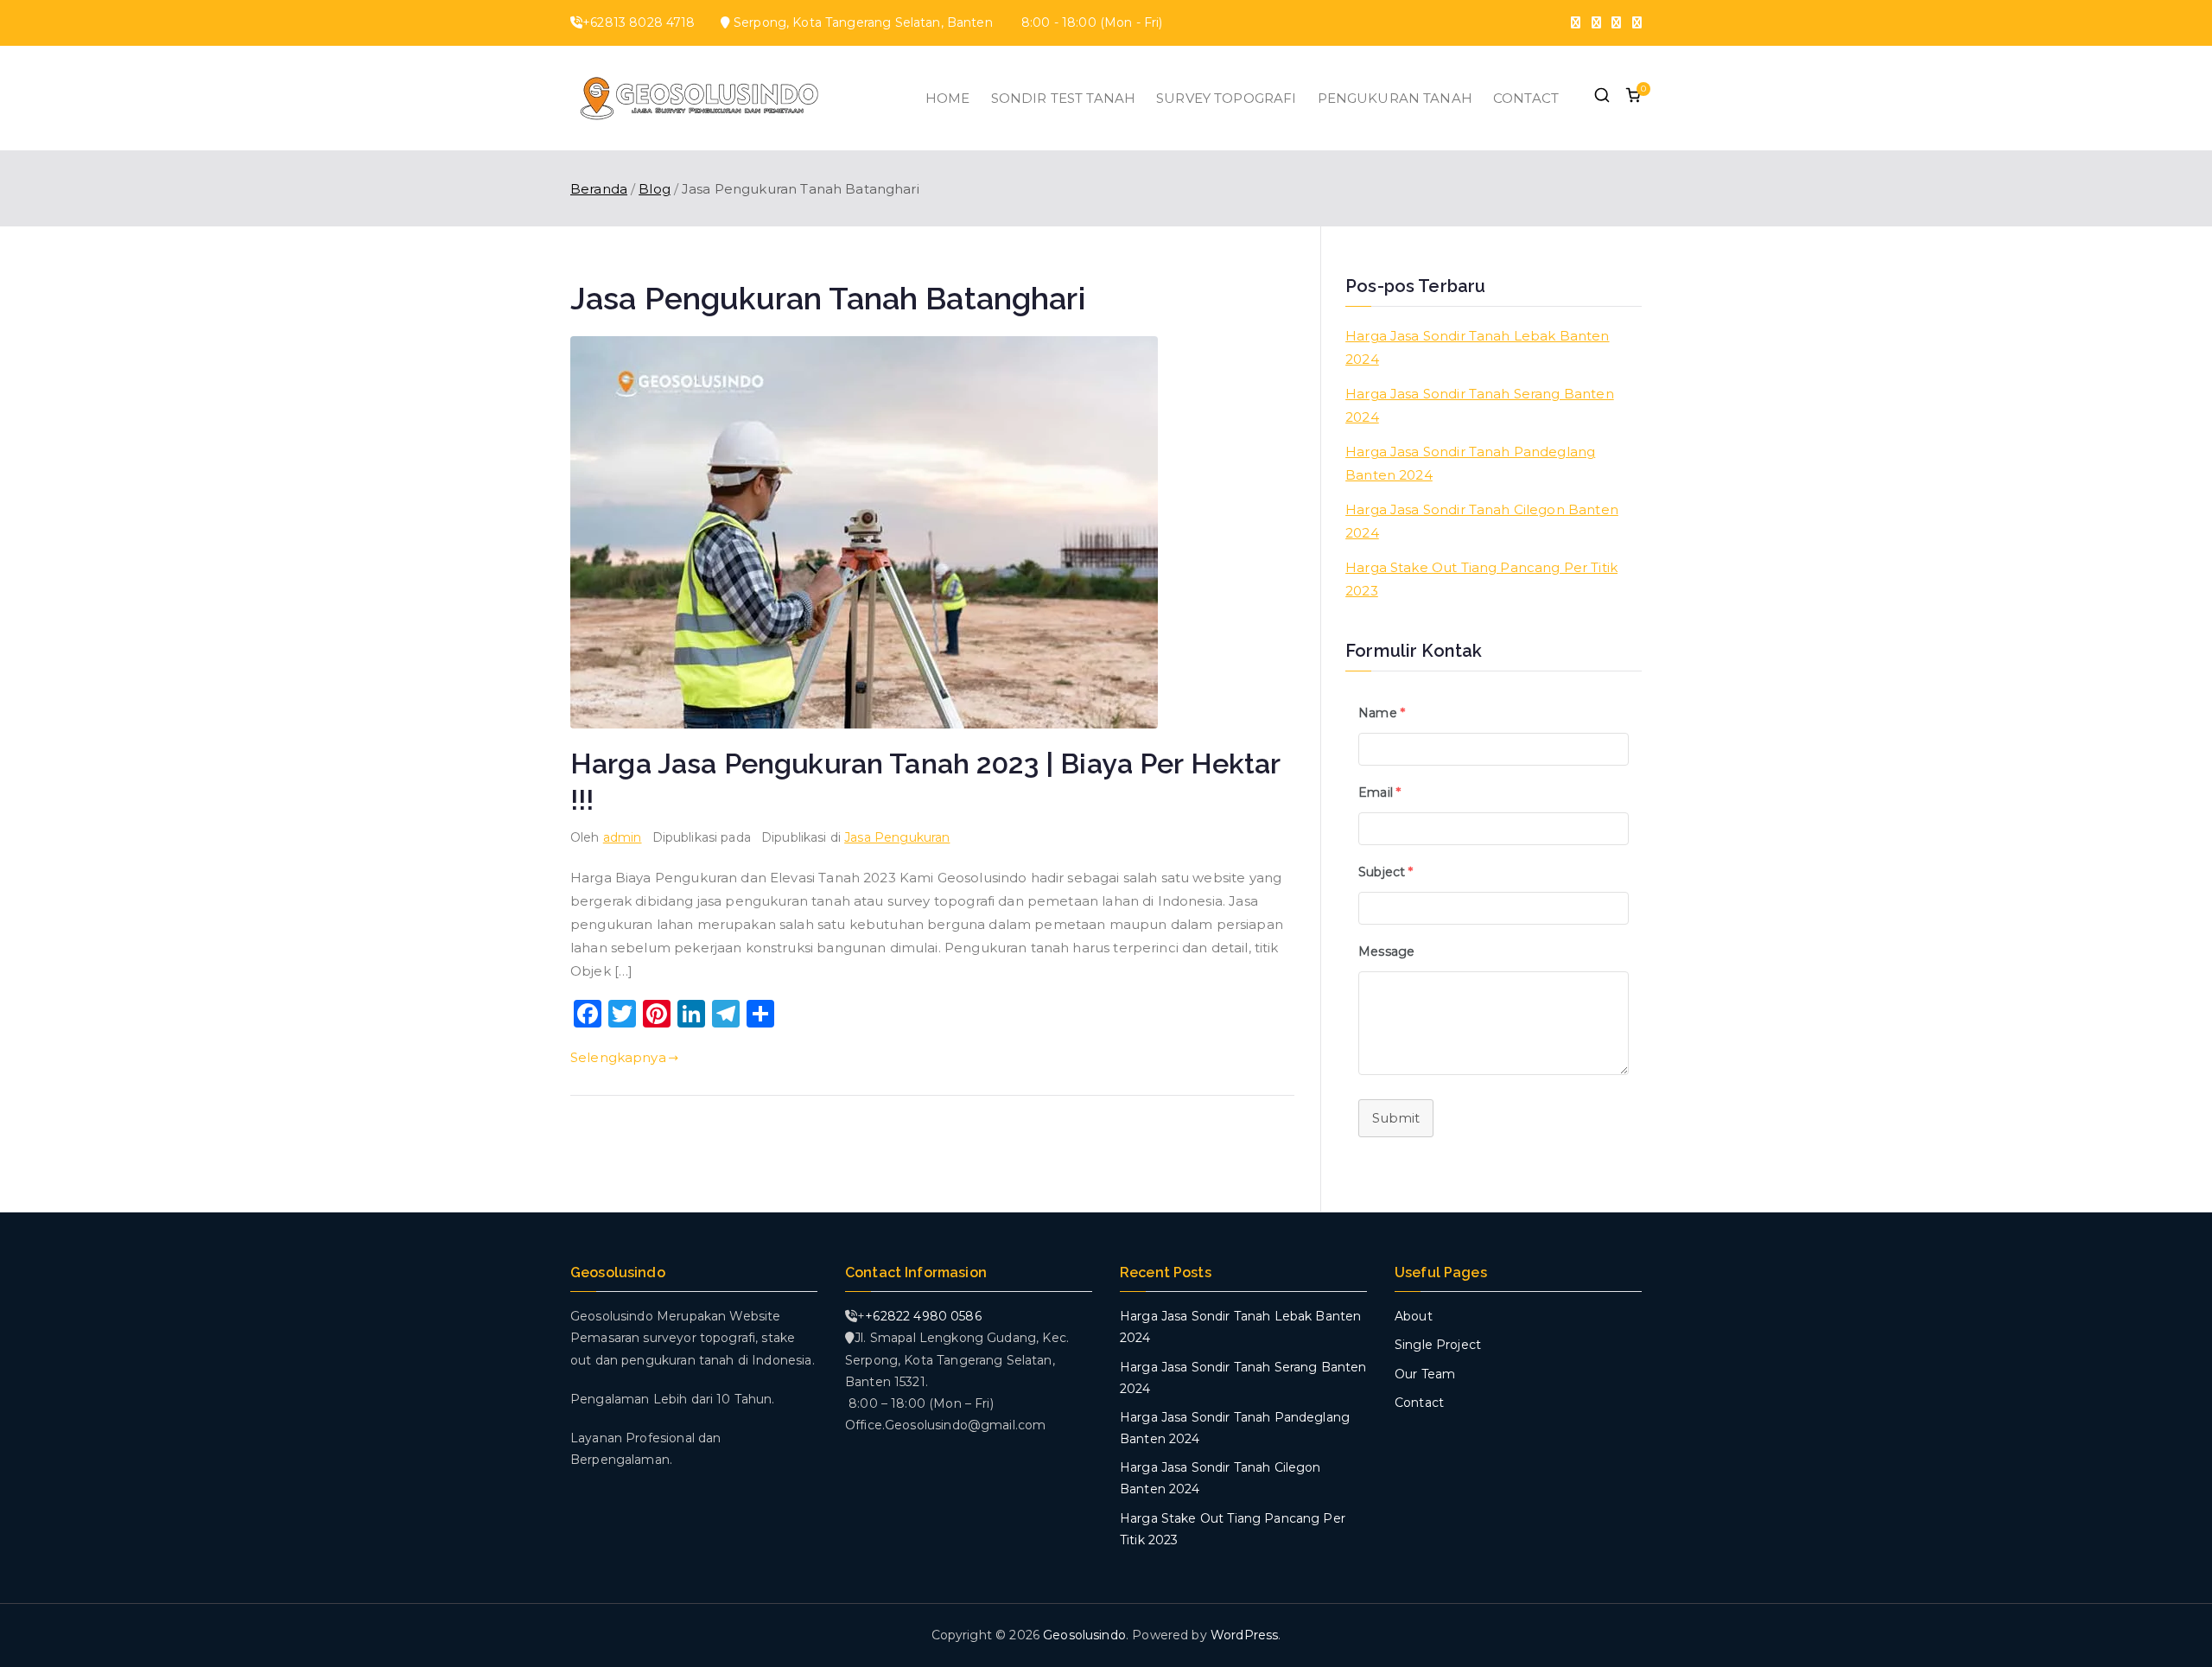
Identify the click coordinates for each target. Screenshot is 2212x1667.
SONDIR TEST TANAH (1064, 98)
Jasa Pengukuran (897, 837)
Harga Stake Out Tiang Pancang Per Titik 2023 (1481, 579)
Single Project (1438, 1345)
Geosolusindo (1084, 1635)
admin (623, 837)
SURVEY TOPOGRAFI (1226, 98)
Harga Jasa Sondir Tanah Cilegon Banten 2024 (1482, 521)
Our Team (1425, 1374)
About (1414, 1316)
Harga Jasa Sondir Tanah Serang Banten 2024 (1480, 405)
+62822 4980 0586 (923, 1316)
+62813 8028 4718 (639, 22)
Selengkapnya (618, 1057)
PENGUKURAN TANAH (1395, 98)
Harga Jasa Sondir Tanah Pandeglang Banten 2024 (1470, 463)
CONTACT (1526, 98)
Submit (1396, 1118)
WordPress (1244, 1635)
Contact (1419, 1403)
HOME (948, 98)
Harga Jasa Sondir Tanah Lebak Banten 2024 (1477, 347)
